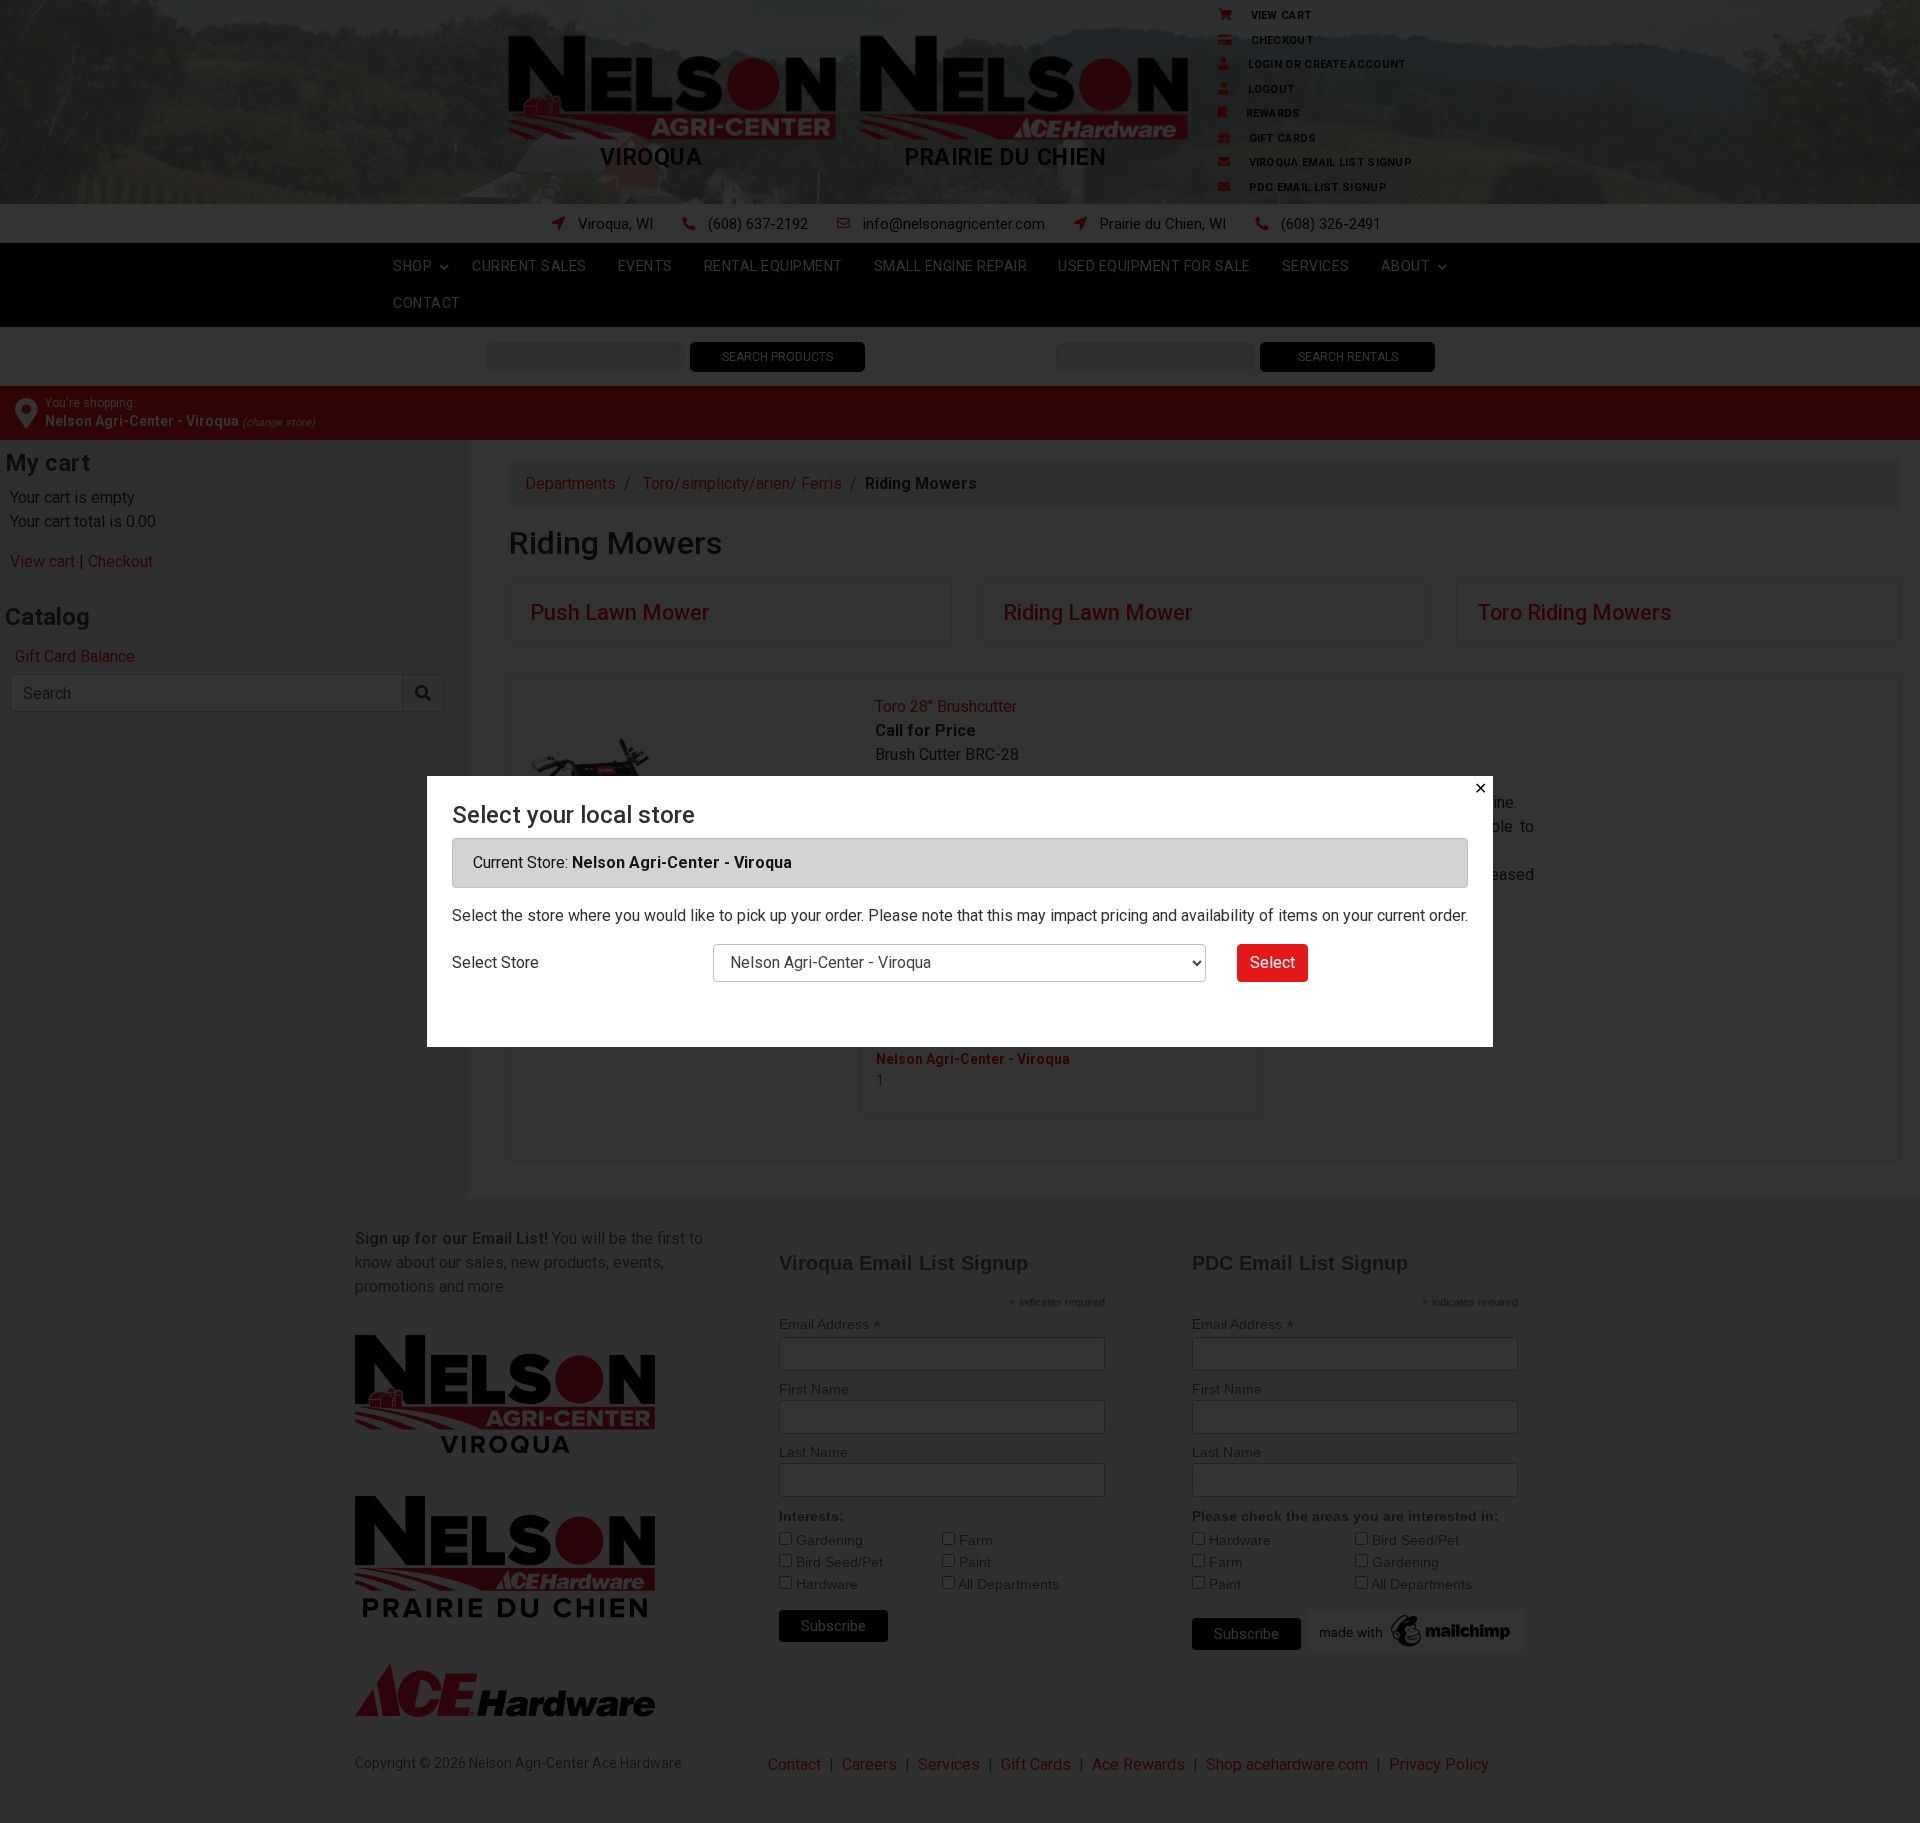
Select (1272, 962)
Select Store (495, 962)
